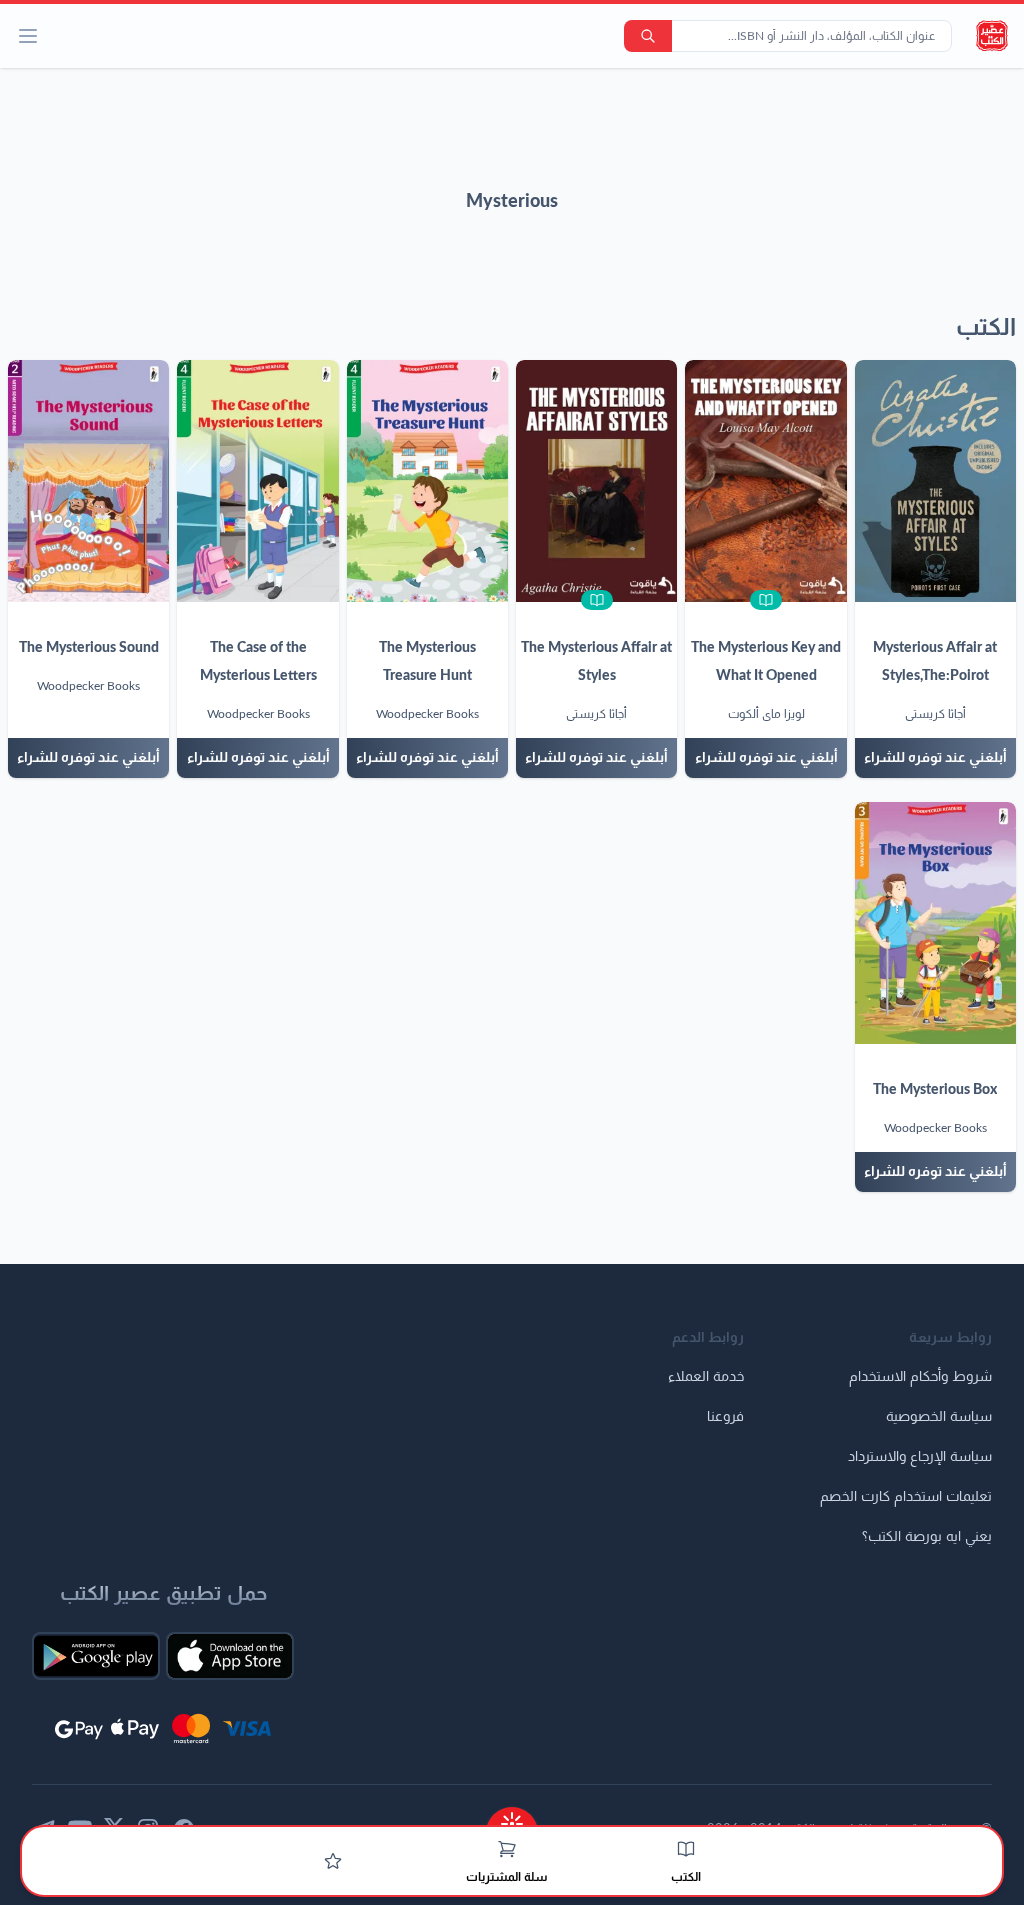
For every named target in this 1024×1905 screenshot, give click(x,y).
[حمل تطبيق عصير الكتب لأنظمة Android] (96, 1656)
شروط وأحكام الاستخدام (920, 1377)
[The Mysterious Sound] (88, 481)
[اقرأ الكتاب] (766, 600)
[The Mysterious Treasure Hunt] (427, 481)
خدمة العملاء (706, 1377)
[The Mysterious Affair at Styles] (596, 481)
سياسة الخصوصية (939, 1417)
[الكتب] (686, 1849)
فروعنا (725, 1417)
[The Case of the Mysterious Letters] (257, 481)
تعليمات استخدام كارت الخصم (906, 1497)
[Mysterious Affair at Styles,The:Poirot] (935, 481)
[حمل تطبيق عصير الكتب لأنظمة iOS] (230, 1656)
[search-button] (648, 36)
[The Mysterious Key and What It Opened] (765, 481)
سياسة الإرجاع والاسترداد (920, 1457)
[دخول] (333, 1861)
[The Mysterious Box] (935, 923)
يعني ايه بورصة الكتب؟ (927, 1537)
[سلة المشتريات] (507, 1849)
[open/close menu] (28, 36)
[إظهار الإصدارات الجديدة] (512, 1817)
